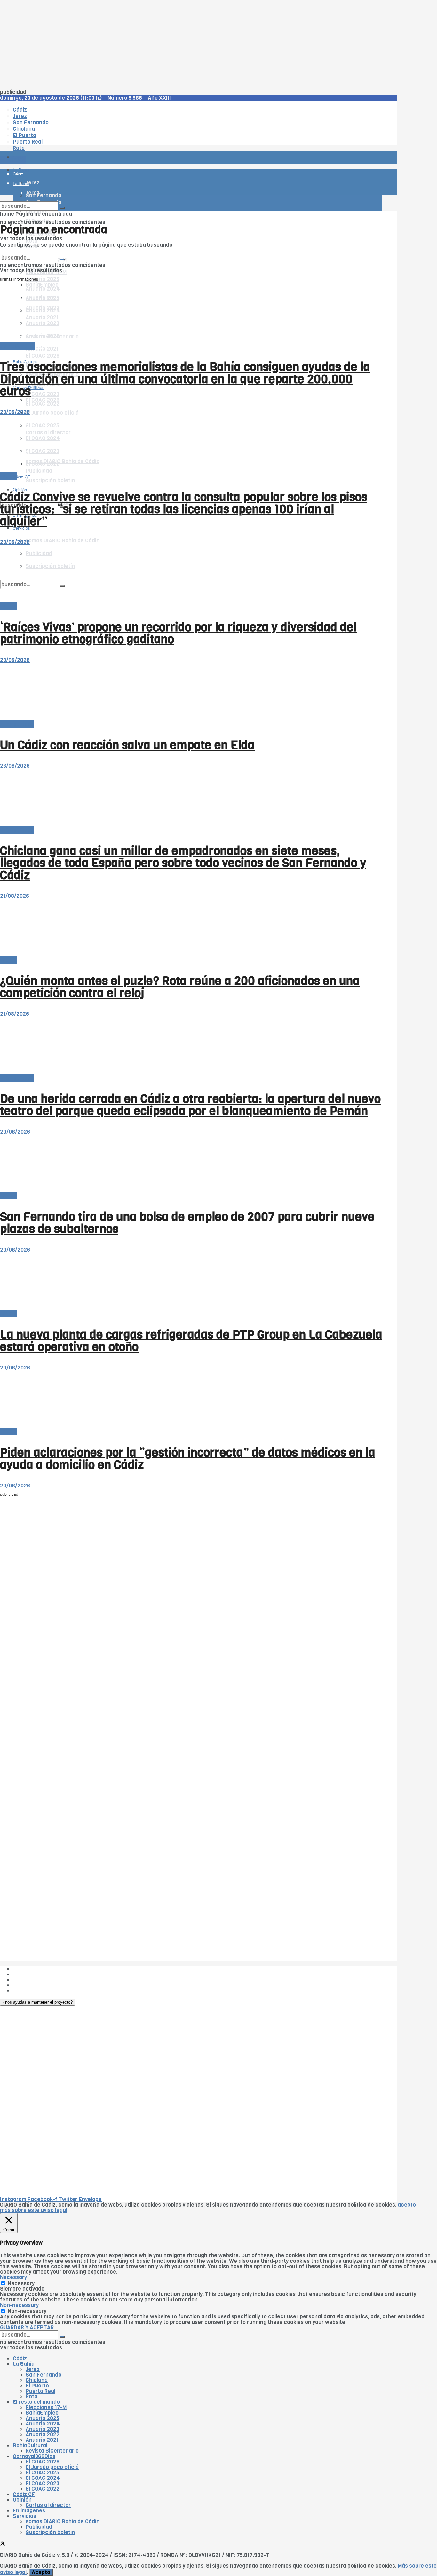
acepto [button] (407, 2205)
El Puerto (37, 2386)
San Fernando (44, 2375)
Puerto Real (40, 2391)
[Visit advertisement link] (16, 176)
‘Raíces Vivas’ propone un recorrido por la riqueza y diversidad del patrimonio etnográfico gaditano (178, 633)
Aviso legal (26, 1985)
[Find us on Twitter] (3, 2544)
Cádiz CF (24, 2494)
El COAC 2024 (43, 2478)
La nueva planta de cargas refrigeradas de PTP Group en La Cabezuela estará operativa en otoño (191, 1341)
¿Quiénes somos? (35, 1969)
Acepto (41, 2572)
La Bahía (24, 2364)
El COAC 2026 (43, 356)
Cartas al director (48, 2505)
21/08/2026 (15, 896)
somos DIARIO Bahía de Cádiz (62, 541)
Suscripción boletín (50, 481)
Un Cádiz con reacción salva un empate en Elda (127, 745)
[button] (38, 2002)
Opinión (22, 2500)
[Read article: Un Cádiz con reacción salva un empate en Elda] (191, 692)
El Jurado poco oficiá (52, 413)
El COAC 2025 (42, 2473)
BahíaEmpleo (42, 2413)
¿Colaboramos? (32, 1991)
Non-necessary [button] (19, 2305)
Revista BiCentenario (52, 2451)
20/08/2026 (15, 1132)
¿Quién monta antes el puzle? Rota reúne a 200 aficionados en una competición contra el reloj (180, 987)
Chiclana (37, 2380)
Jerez (33, 2369)
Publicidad (26, 1980)
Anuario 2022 (43, 2435)
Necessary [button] (13, 2277)
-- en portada (17, 724)
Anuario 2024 (43, 2424)
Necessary (21, 2283)
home (7, 214)
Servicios (24, 2516)
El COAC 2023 (42, 394)
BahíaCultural (17, 346)
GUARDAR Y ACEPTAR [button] (27, 2328)
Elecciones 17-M (46, 2407)
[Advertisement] (192, 45)
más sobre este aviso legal (34, 2210)
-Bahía (8, 476)
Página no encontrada (44, 214)
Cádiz (20, 2359)
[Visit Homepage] (67, 140)
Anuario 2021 (42, 2440)
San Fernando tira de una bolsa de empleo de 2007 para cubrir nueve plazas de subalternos (187, 1223)
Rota (32, 2397)
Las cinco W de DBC (38, 1974)
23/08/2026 (15, 412)
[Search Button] (62, 208)
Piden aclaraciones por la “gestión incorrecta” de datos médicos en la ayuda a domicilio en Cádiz (188, 1459)
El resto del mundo (30, 250)
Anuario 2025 (42, 279)
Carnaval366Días (34, 2456)
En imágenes (29, 2511)
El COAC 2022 (43, 404)
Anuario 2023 (42, 2429)
